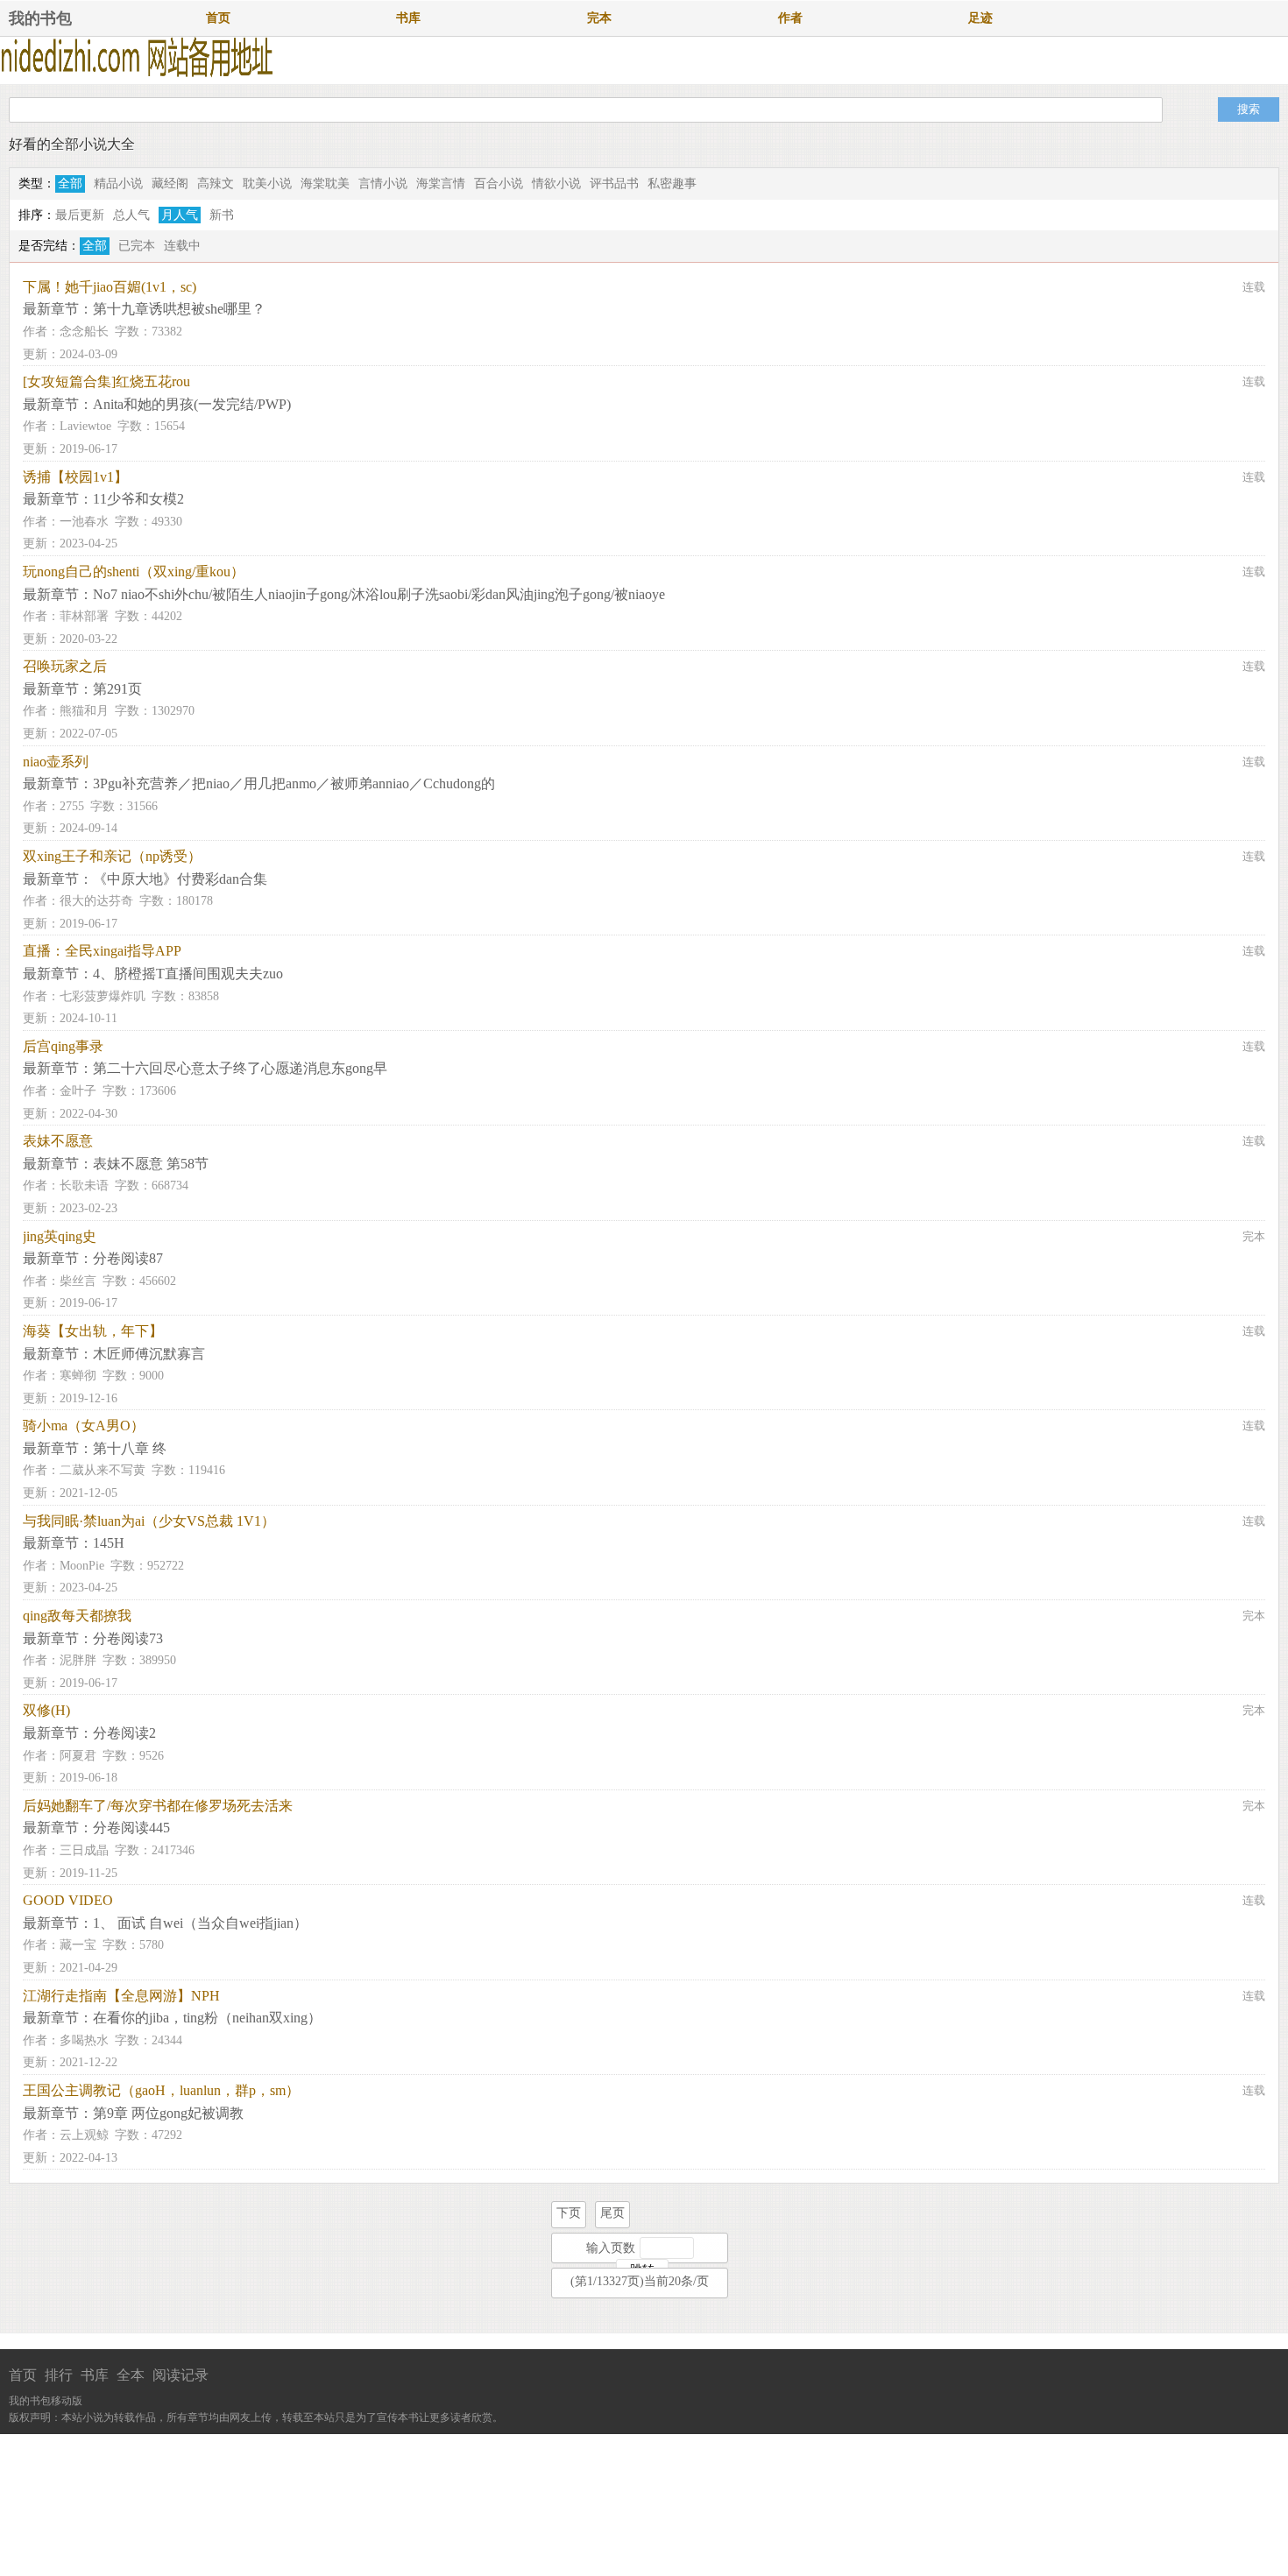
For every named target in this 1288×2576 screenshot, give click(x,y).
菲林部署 (84, 616)
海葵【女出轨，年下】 (93, 1331)
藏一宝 (78, 1945)
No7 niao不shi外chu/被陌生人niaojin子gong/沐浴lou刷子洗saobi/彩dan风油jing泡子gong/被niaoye (379, 594)
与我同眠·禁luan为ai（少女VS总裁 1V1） (149, 1521)
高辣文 (216, 183)
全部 (70, 183)
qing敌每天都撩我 (77, 1616)
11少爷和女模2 (138, 499)
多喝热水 (84, 2040)
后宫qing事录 (63, 1046)
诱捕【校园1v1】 (75, 477)
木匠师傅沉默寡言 (149, 1354)
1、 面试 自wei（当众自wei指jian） (200, 1923)
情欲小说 (556, 183)
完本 (599, 18)
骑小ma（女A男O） (84, 1426)
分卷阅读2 (124, 1733)
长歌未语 (84, 1186)
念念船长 (84, 332)
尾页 (612, 2213)
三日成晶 (84, 1850)
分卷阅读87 (128, 1258)
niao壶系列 (56, 762)
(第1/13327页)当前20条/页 (640, 2281)
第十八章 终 (130, 1448)
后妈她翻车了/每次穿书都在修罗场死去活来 (158, 1806)
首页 (218, 18)
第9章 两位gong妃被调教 (168, 2113)
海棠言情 (441, 183)
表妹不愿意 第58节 (151, 1164)
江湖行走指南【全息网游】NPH (121, 1996)
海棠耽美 (325, 183)
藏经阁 (170, 183)
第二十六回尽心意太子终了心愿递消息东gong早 (240, 1068)
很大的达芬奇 (96, 901)
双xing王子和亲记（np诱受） (112, 856)
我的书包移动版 (46, 2401)
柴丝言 (78, 1281)
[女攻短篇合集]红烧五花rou (106, 381)
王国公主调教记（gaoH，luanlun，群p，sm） (161, 2090)
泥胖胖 (78, 1660)
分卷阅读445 (131, 1828)
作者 (790, 18)
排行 (59, 2375)
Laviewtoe (85, 426)
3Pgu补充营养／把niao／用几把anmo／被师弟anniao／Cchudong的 (294, 783)
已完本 (137, 246)
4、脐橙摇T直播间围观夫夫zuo (188, 974)
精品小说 (118, 183)
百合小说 (499, 183)
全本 (131, 2375)
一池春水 (84, 522)
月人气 (180, 215)
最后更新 (80, 215)
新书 (222, 215)
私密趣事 (672, 183)
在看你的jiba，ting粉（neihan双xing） (207, 2018)
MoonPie (82, 1566)
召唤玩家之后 (65, 666)
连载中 (182, 246)
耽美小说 (267, 183)
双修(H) (46, 1710)
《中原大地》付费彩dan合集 (180, 879)
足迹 (980, 18)
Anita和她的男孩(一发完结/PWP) (192, 404)
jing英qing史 (60, 1236)
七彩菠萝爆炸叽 (103, 996)
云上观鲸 (84, 2135)
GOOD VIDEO (68, 1900)
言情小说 (383, 183)
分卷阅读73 (128, 1638)
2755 (72, 806)
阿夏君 (78, 1756)
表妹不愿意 (58, 1141)
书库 (408, 18)
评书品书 (614, 183)
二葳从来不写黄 (103, 1470)
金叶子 (78, 1091)
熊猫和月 (84, 711)
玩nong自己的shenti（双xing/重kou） (134, 572)
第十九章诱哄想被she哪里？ (179, 309)
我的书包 (40, 18)
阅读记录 (180, 2375)
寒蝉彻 (78, 1376)
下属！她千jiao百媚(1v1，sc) (110, 287)
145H (109, 1543)
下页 (569, 2213)
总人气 (131, 215)
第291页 (117, 689)
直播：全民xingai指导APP (102, 951)
